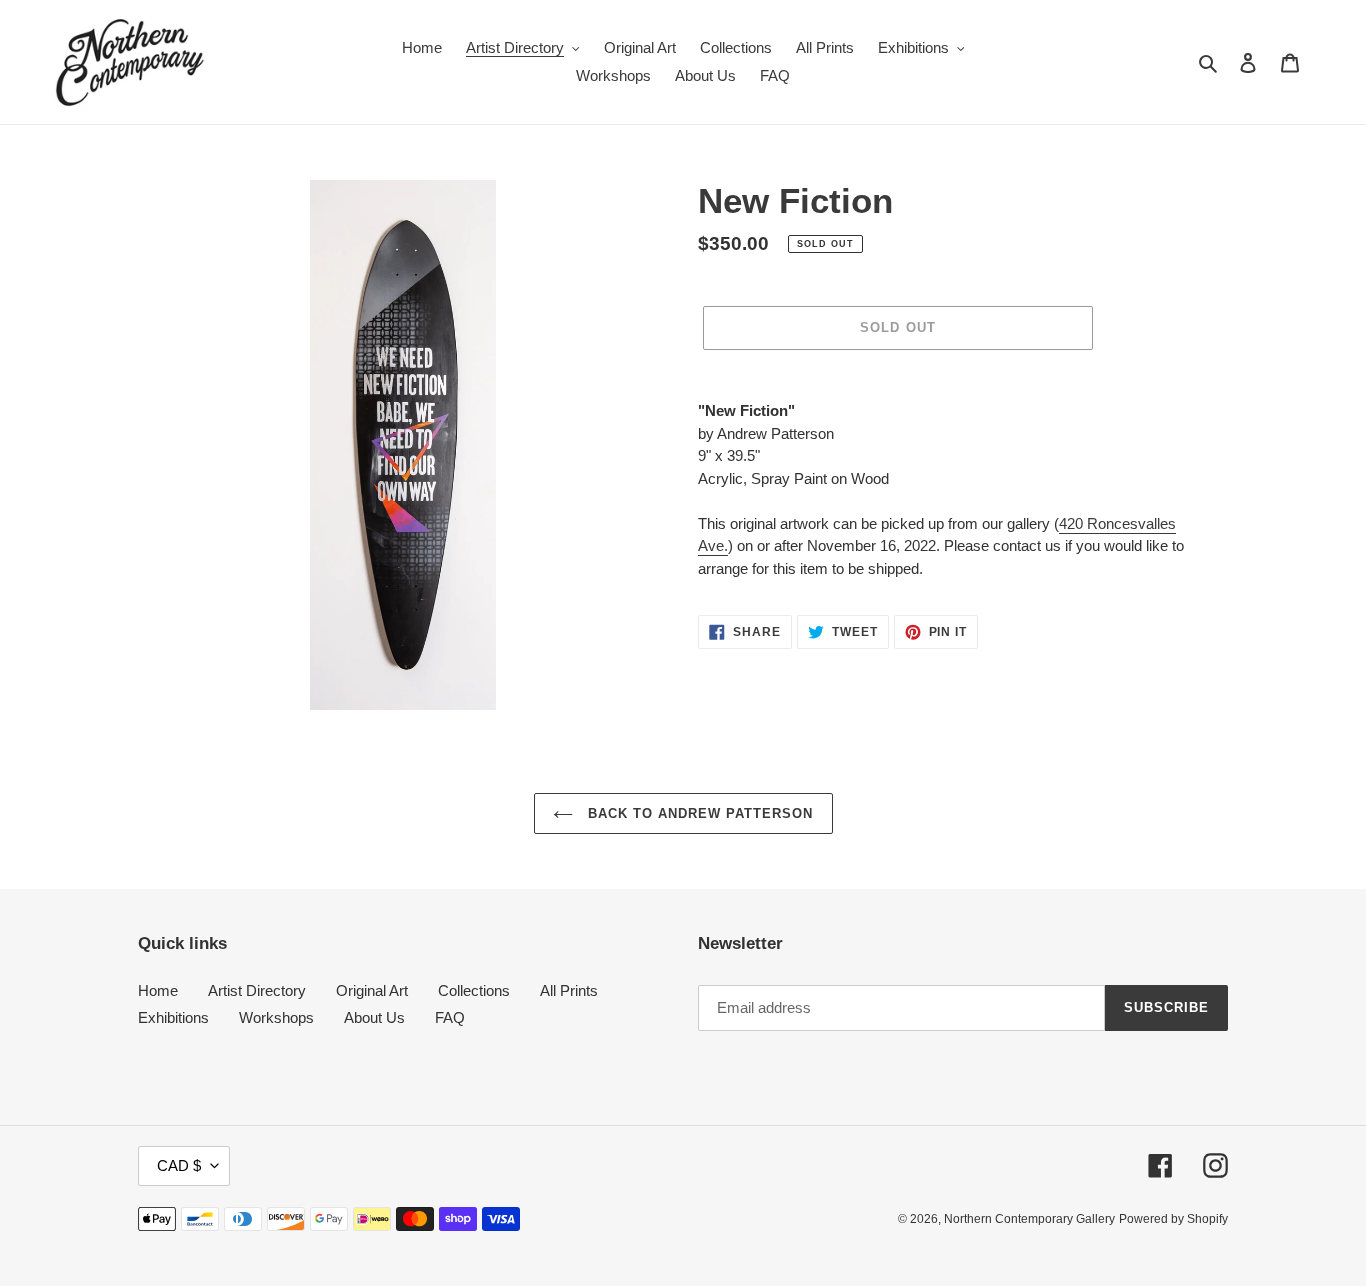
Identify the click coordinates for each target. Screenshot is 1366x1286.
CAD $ (179, 1165)
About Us (374, 1017)
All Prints (569, 990)
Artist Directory (257, 990)
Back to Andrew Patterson (698, 813)
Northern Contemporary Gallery (1029, 1219)
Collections (474, 990)
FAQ (450, 1017)
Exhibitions (173, 1017)
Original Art (372, 990)
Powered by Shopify (1173, 1219)
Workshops (276, 1017)
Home (158, 990)
